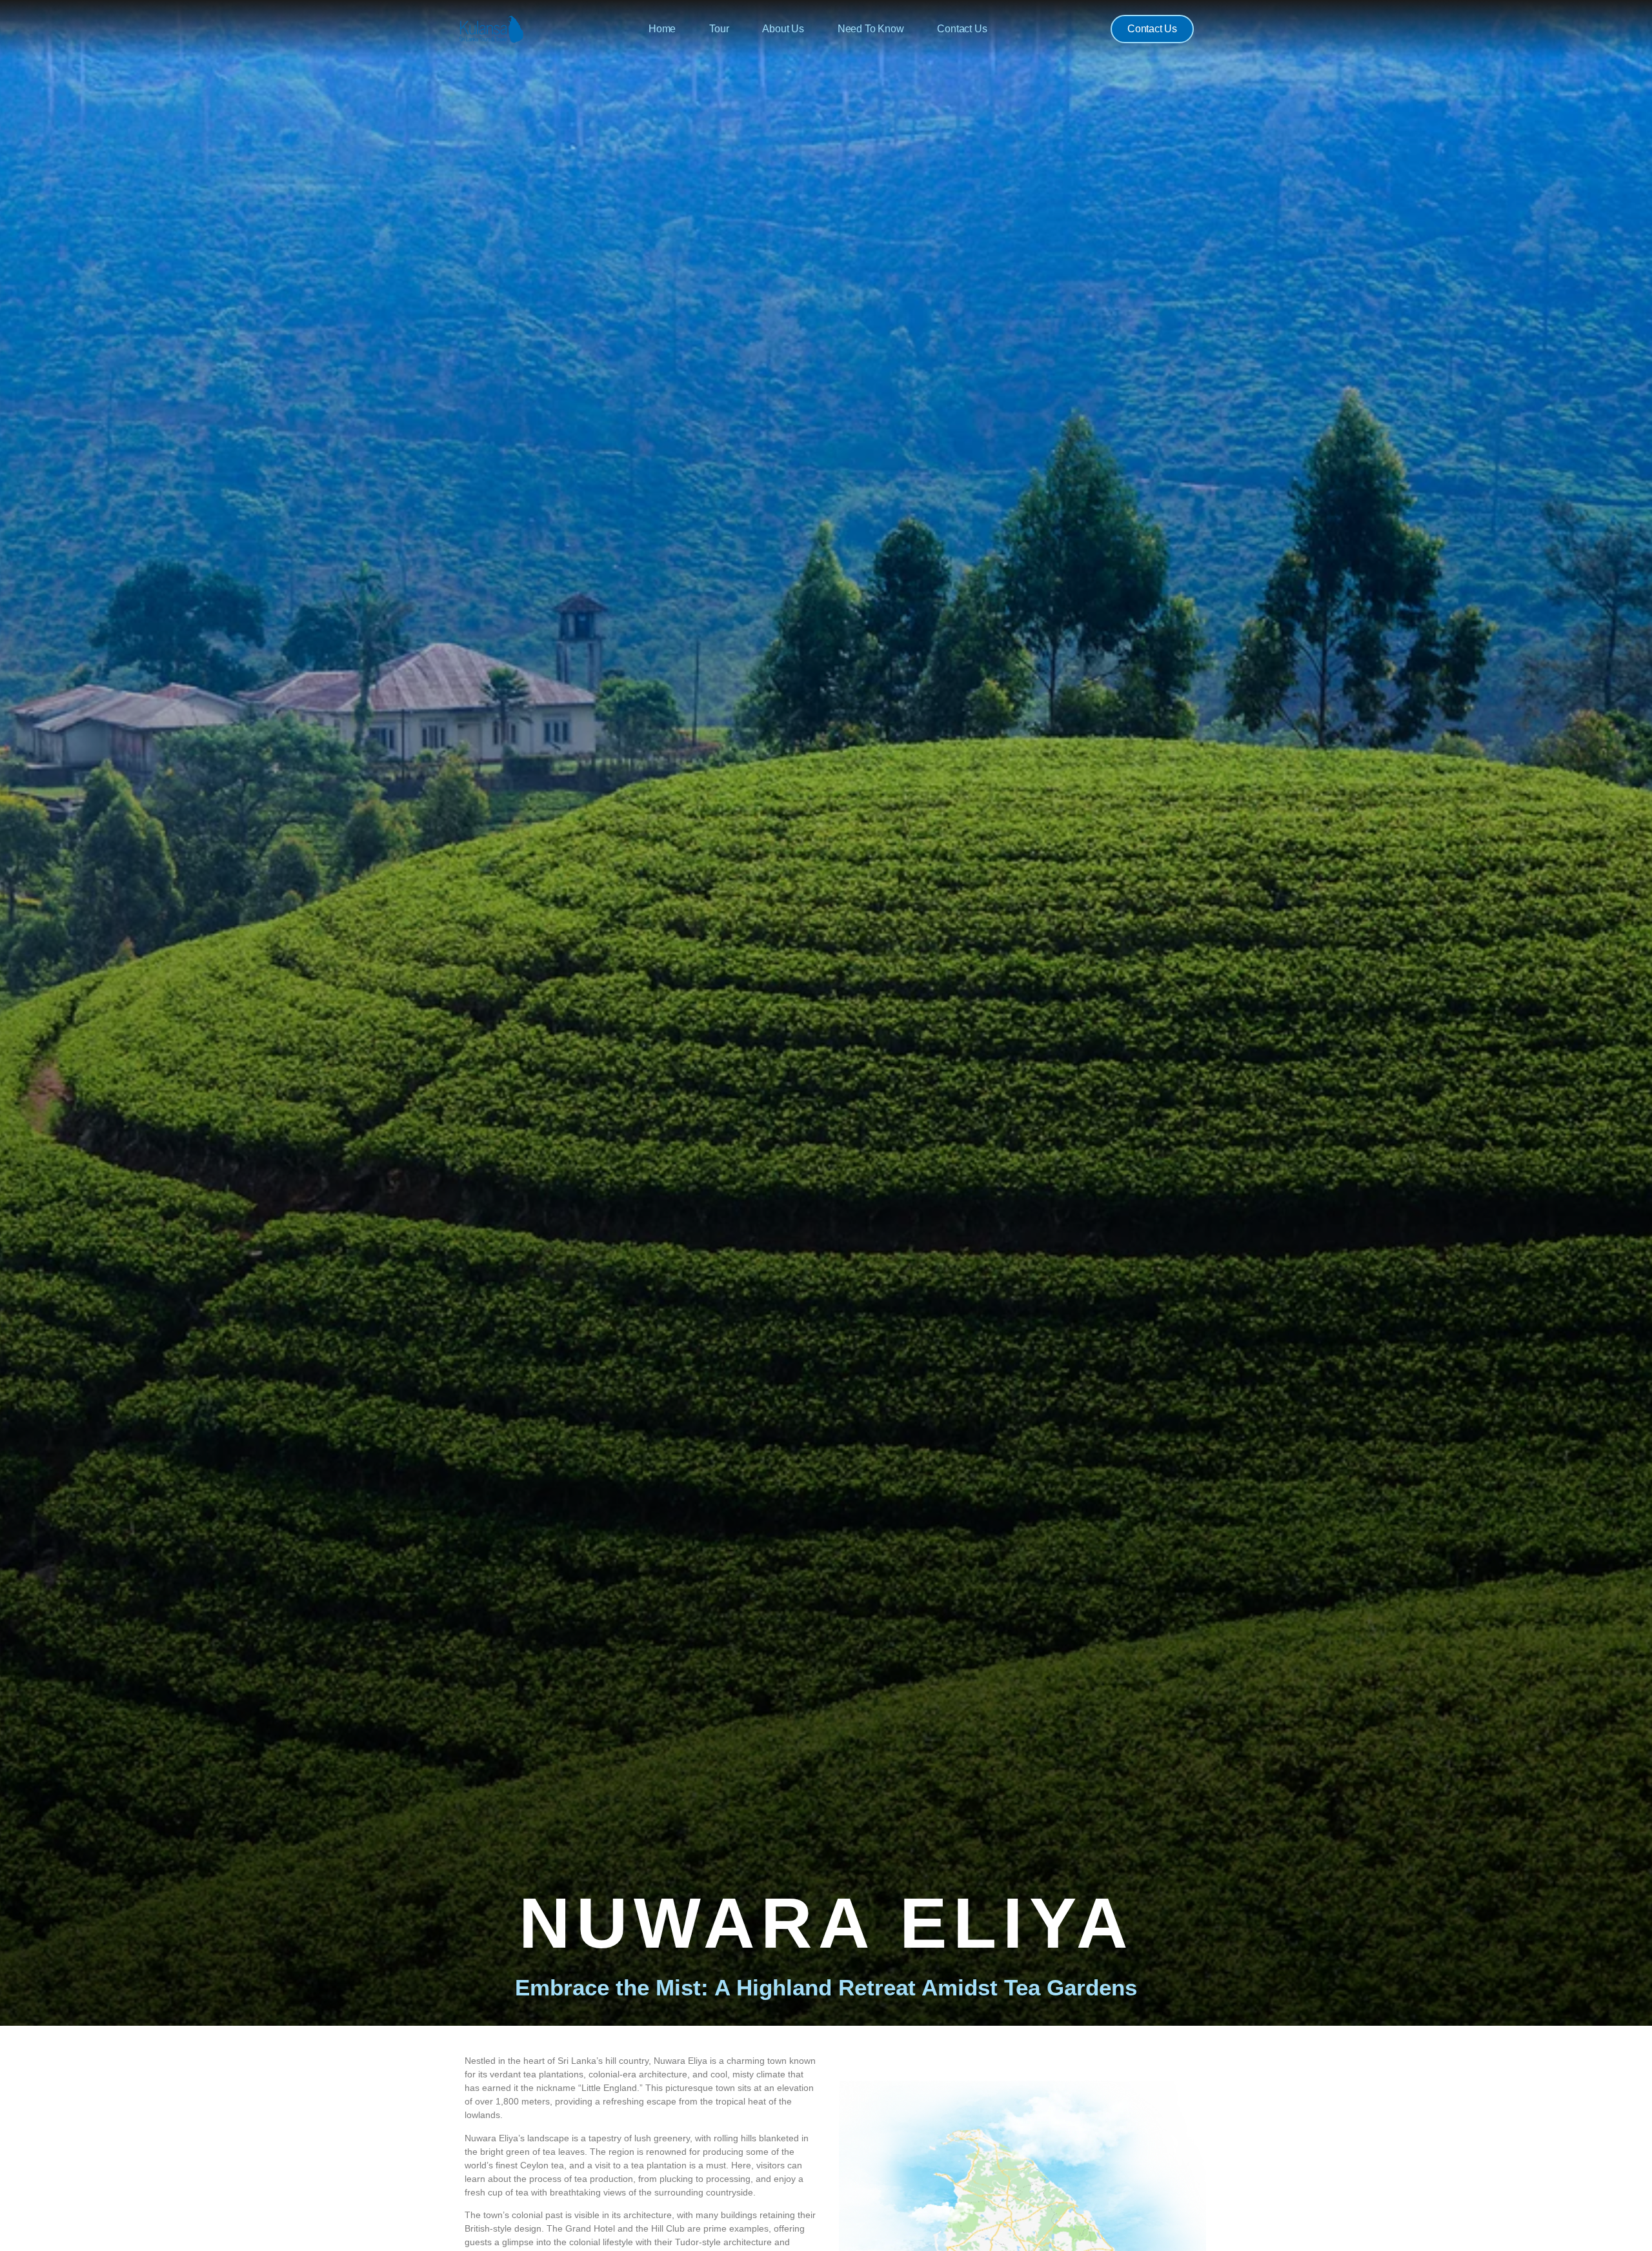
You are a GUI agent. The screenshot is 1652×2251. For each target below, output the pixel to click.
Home (662, 29)
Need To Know (871, 29)
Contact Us (962, 29)
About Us (783, 29)
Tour (719, 29)
